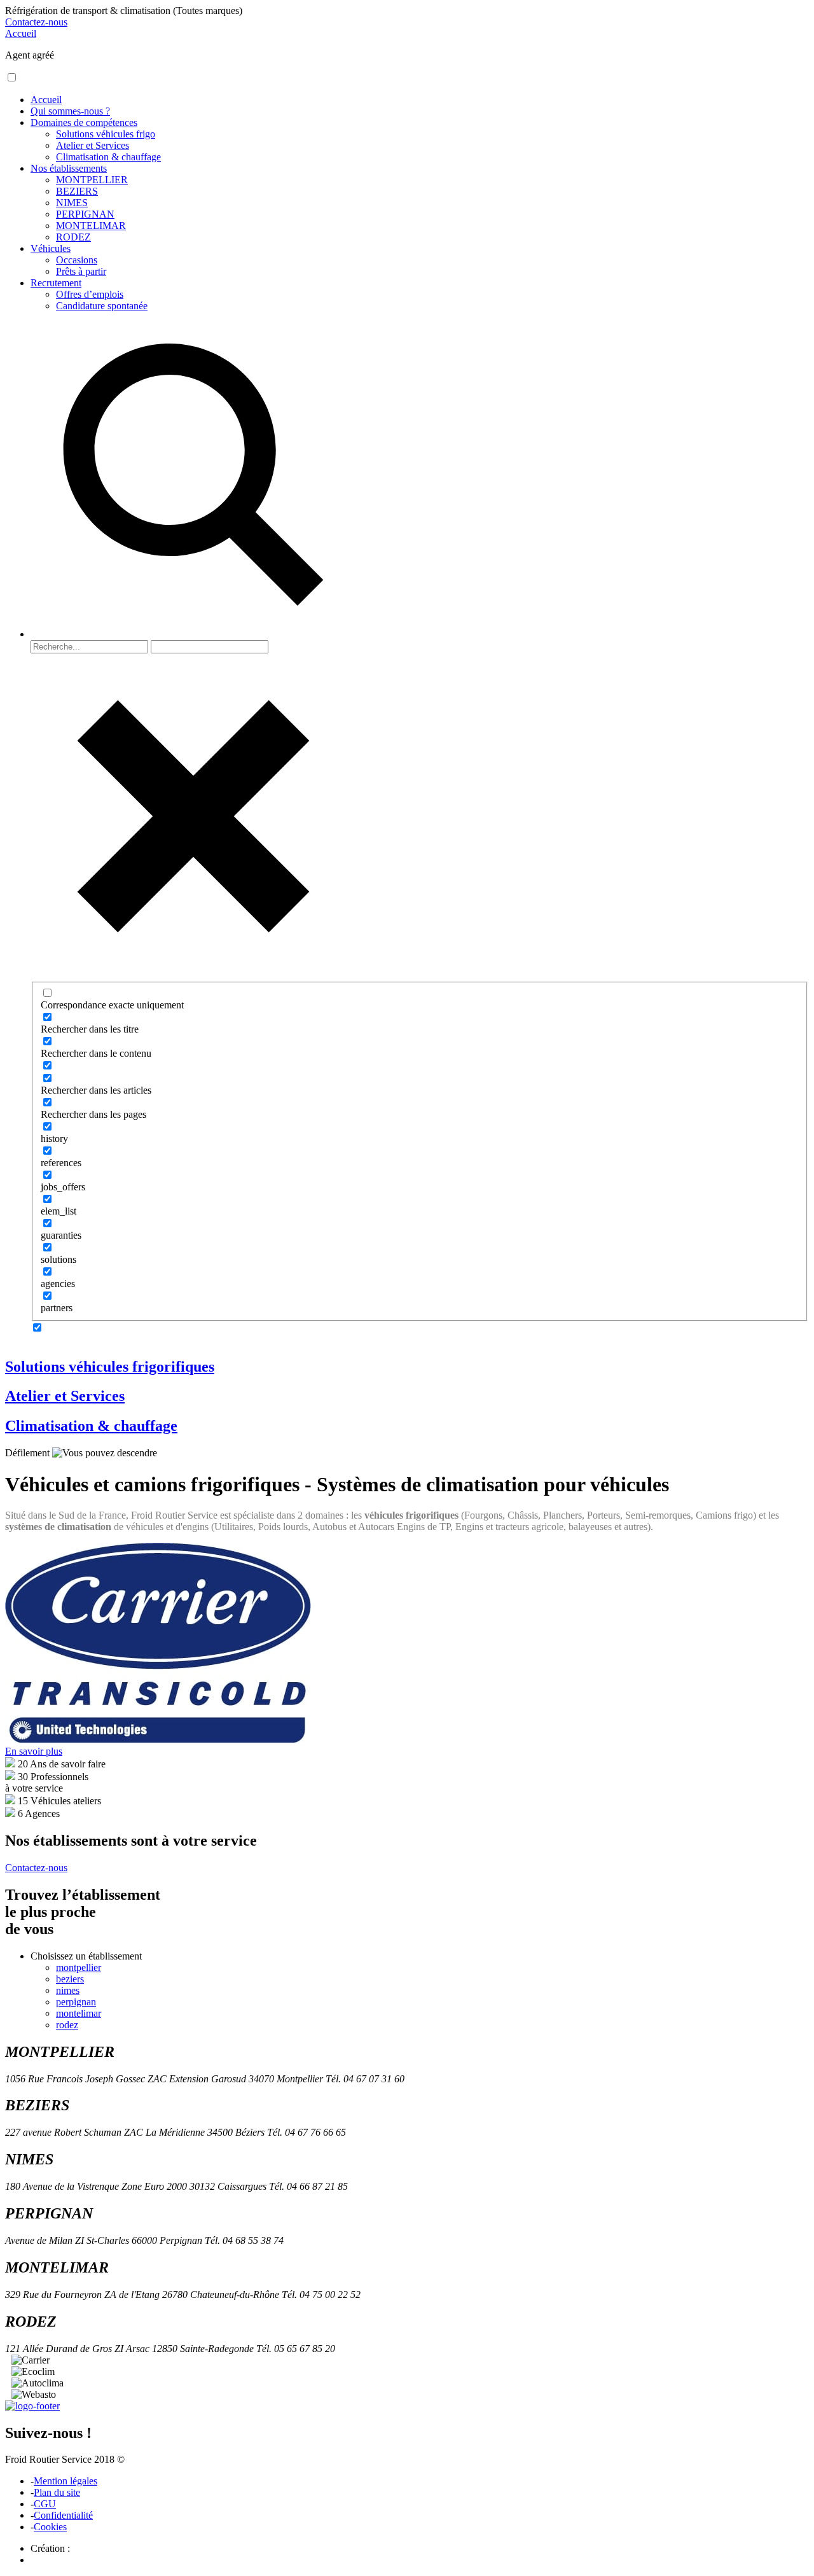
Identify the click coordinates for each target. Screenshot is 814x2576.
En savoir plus (34, 1751)
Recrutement (56, 283)
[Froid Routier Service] (32, 2406)
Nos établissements (69, 168)
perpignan (76, 2002)
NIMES (72, 203)
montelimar (79, 2013)
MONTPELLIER (92, 180)
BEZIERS (77, 191)
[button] (12, 77)
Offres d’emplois (90, 294)
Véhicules (51, 248)
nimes (68, 1990)
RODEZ (73, 237)
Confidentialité (63, 2515)
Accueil (21, 33)
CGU (45, 2504)
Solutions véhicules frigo (106, 134)
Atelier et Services (93, 145)
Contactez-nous (36, 22)
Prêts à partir (81, 271)
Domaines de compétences (84, 122)
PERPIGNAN (85, 214)
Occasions (77, 260)
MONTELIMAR (91, 226)
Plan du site (57, 2492)
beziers (70, 1979)
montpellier (79, 1967)
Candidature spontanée (102, 306)
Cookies (50, 2527)
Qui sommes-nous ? (70, 111)
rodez (67, 2025)
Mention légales (66, 2481)
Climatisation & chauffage (108, 157)
